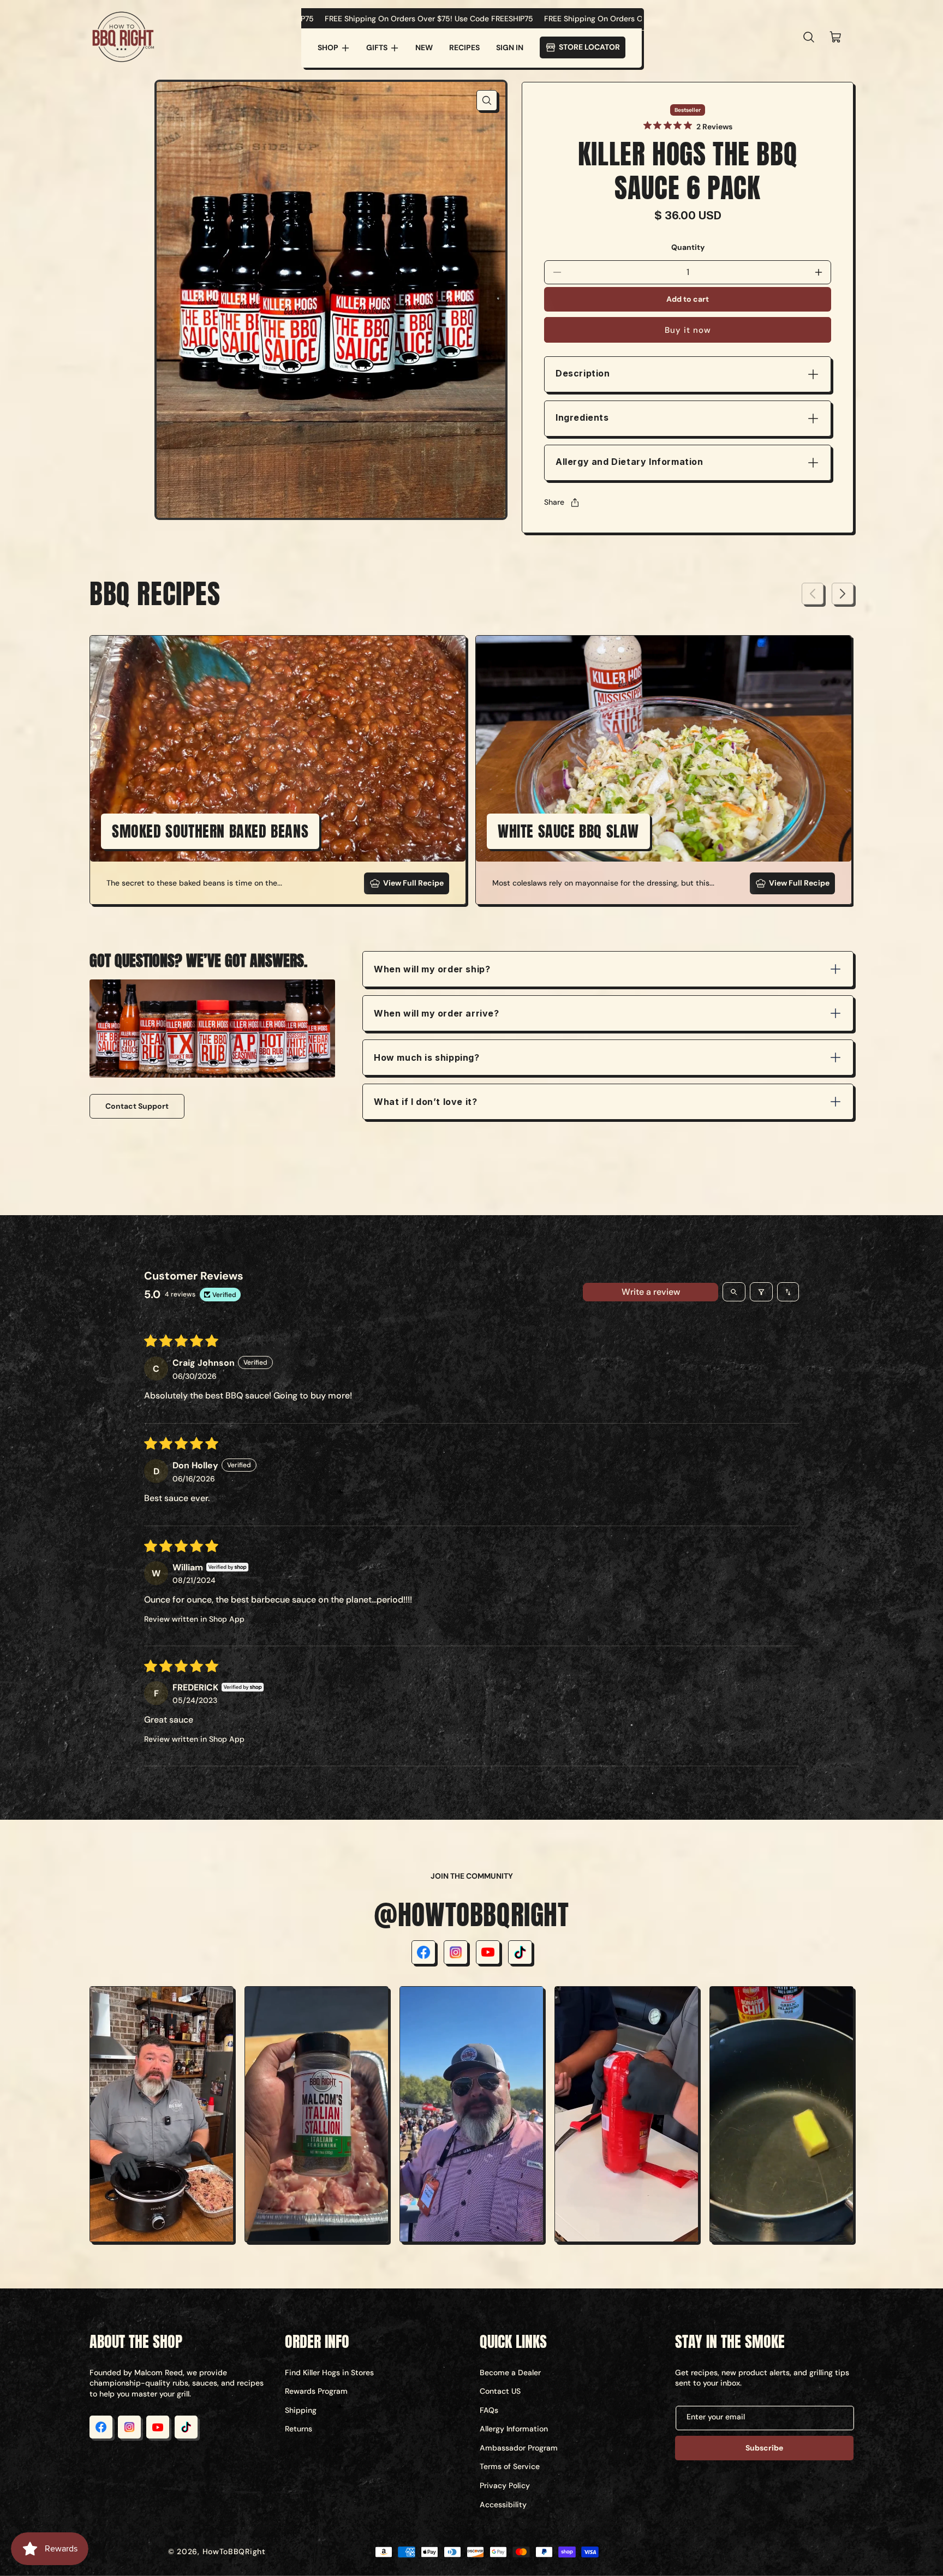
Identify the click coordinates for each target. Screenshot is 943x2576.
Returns (299, 2429)
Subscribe (764, 2448)
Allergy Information (514, 2429)
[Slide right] (843, 594)
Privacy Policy (505, 2485)
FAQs (489, 2410)
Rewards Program (316, 2391)
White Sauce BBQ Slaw (568, 831)
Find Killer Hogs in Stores (329, 2372)
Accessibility (503, 2505)
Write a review (651, 1292)
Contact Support (137, 1106)
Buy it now (688, 330)
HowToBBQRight (234, 2551)
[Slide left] (813, 594)
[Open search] (734, 1292)
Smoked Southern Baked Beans (210, 831)
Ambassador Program (519, 2448)
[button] (334, 48)
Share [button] (554, 502)
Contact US (500, 2391)
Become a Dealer (510, 2372)
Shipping (301, 2410)
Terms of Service (510, 2466)
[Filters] (761, 1292)
